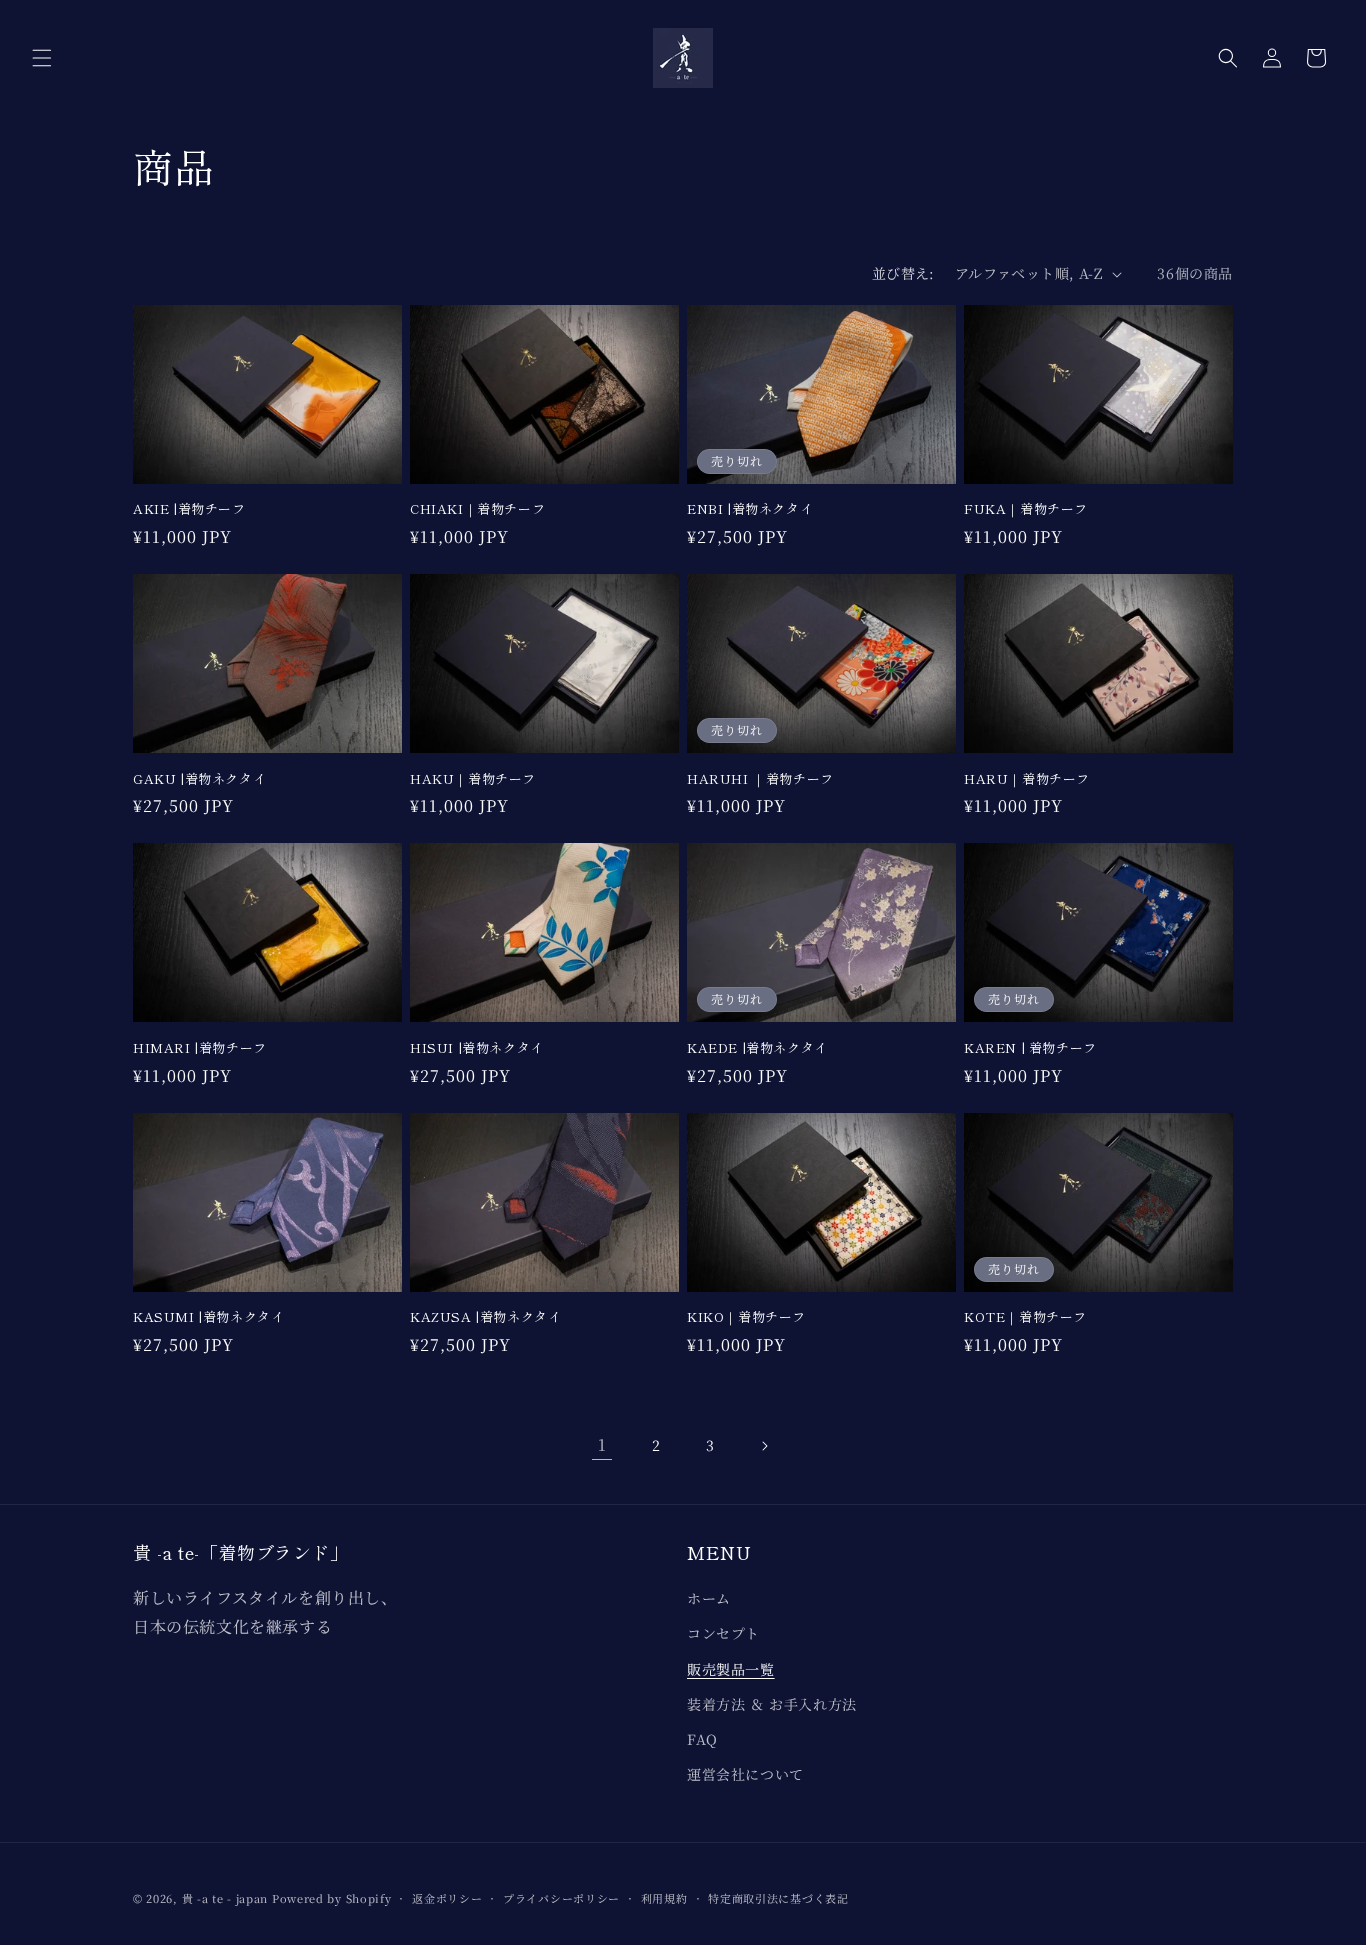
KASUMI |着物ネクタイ (208, 1317)
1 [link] (602, 1444)
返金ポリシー (447, 1898)
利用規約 (664, 1898)
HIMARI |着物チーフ (200, 1048)
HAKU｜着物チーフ (473, 779)
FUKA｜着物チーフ (1026, 509)
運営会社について (745, 1774)
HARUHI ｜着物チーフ (760, 779)
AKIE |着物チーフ (189, 509)
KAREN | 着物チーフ (1030, 1048)
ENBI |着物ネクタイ (750, 509)
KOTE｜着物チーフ (1025, 1317)
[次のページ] (764, 1446)
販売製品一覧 (731, 1669)
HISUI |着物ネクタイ (477, 1048)
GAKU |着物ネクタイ (199, 779)
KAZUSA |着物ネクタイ (485, 1317)
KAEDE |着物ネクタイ (757, 1048)
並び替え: (903, 273)
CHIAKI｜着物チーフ (477, 509)
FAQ (702, 1739)
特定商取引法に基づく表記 (778, 1898)
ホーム (709, 1598)
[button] (42, 58)
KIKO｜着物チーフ (746, 1317)
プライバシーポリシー (561, 1898)
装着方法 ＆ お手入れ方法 (772, 1704)
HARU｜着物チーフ (1027, 779)
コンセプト (723, 1633)
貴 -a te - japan (225, 1898)
